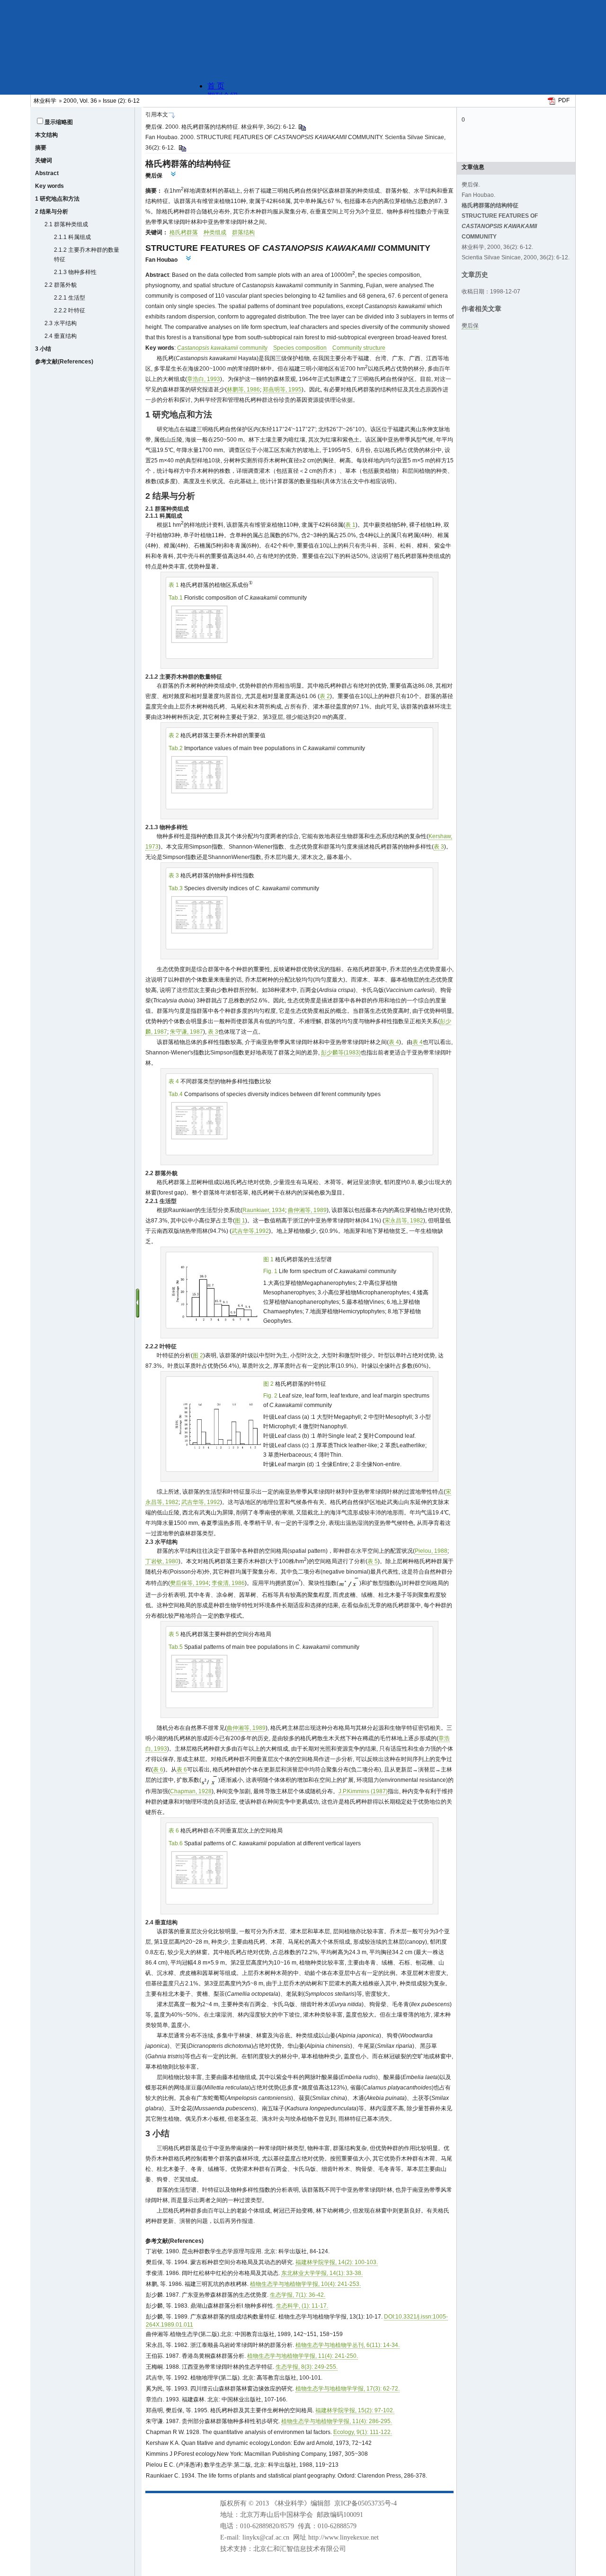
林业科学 (45, 101)
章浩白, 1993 (204, 379)
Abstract (47, 173)
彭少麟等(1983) (341, 1053)
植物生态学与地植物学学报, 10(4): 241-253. (305, 2284)
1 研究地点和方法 (57, 199)
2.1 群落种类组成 (66, 224)
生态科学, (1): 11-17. (302, 2306)
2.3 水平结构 (61, 323)
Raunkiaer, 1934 (264, 1210)
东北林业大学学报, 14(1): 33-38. (322, 2273)
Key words (49, 186)
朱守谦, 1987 (187, 1032)
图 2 (198, 1355)
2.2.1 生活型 (70, 298)
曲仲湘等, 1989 (307, 1210)
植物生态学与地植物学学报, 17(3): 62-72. (348, 2389)
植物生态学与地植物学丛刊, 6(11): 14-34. (348, 2345)
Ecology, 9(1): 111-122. (363, 2432)
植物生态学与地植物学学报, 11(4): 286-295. (337, 2421)
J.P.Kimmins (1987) (363, 1791)
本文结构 (46, 135)
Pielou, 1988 (431, 1551)
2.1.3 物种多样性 (75, 272)
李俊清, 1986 (228, 1583)
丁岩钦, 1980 (162, 1561)
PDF (564, 100)
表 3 (439, 847)
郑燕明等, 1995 (282, 389)
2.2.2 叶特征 (70, 310)
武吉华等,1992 (250, 1231)
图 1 (240, 1221)
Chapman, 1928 (191, 1791)
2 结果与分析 (52, 212)
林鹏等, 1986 (243, 389)
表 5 (373, 1561)
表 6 (158, 1770)
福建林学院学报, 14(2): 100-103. (337, 2262)
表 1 (350, 525)
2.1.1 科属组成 (72, 237)
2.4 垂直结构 (61, 336)
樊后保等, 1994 (189, 1583)
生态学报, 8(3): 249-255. (307, 2367)
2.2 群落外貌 (61, 285)
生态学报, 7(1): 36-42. (298, 2295)
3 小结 (43, 349)
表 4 (394, 1042)
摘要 (41, 148)
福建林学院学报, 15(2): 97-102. (355, 2410)
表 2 (325, 696)
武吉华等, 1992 (201, 1502)
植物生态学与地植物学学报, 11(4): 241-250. (303, 2356)
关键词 (44, 160)
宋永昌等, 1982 (404, 1221)
